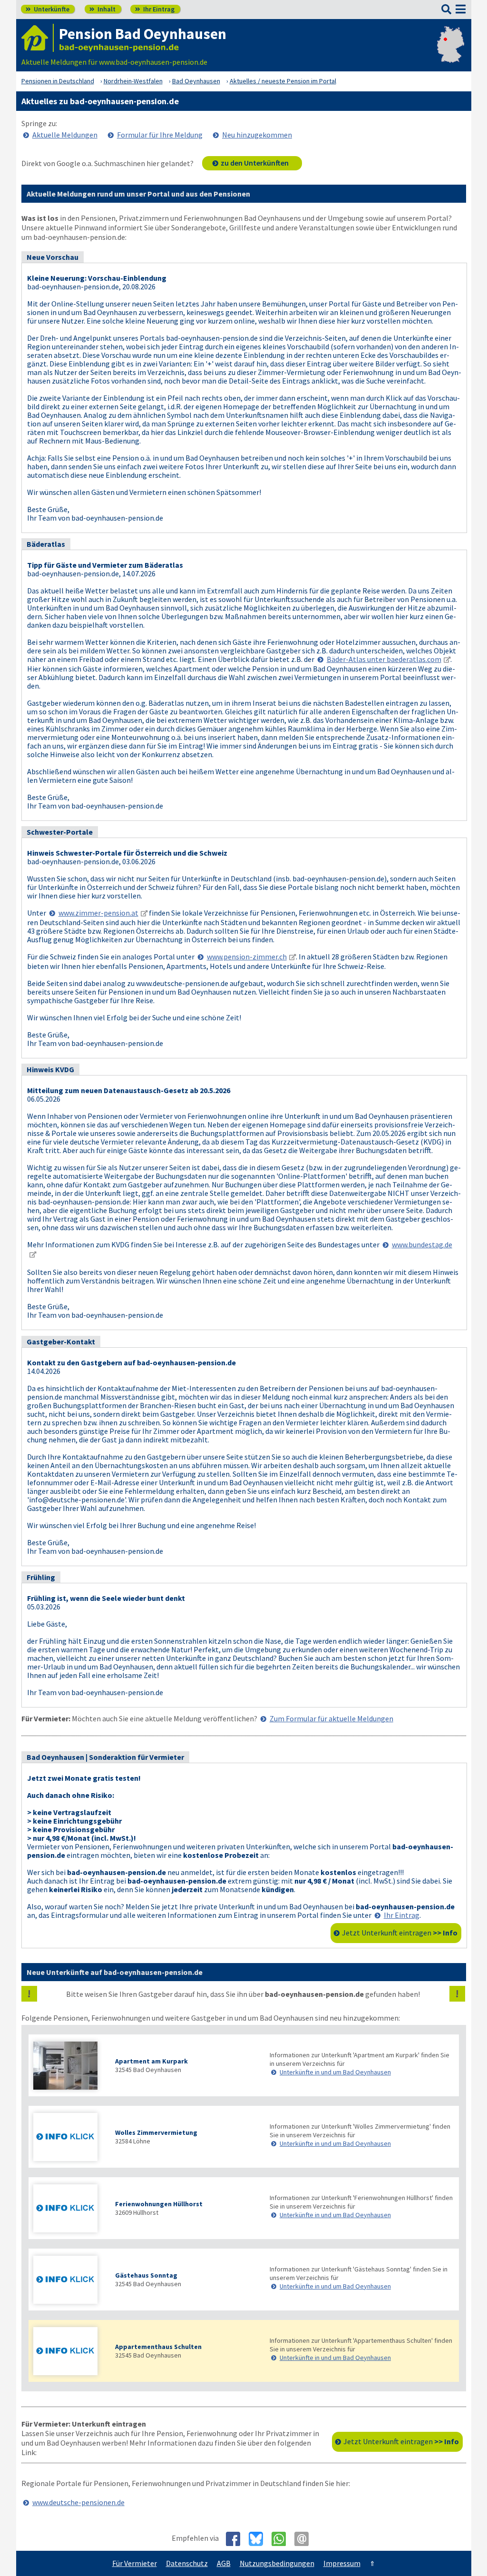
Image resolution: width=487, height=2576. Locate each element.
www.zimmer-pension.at (98, 913)
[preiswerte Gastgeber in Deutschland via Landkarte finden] (451, 52)
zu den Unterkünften (255, 163)
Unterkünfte (48, 9)
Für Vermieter (135, 2563)
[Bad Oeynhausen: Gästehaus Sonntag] (69, 2281)
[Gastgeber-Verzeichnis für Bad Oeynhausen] (38, 38)
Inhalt (102, 9)
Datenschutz (187, 2563)
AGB (224, 2563)
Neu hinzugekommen (257, 135)
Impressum (342, 2563)
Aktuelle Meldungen (65, 135)
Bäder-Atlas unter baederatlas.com (384, 659)
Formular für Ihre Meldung (160, 135)
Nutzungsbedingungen (277, 2563)
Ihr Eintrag (155, 9)
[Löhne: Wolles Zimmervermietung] (69, 2138)
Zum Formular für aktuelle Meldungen (331, 1718)
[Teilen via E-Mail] (305, 2539)
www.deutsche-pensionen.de (78, 2502)
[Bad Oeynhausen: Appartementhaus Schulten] (69, 2352)
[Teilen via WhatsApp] (282, 2539)
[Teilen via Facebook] (237, 2539)
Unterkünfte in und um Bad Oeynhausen (335, 2072)
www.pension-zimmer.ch (247, 957)
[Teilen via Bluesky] (259, 2539)
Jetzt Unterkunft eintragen (400, 1933)
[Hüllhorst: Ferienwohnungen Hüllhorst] (69, 2209)
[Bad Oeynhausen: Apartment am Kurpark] (69, 2067)
